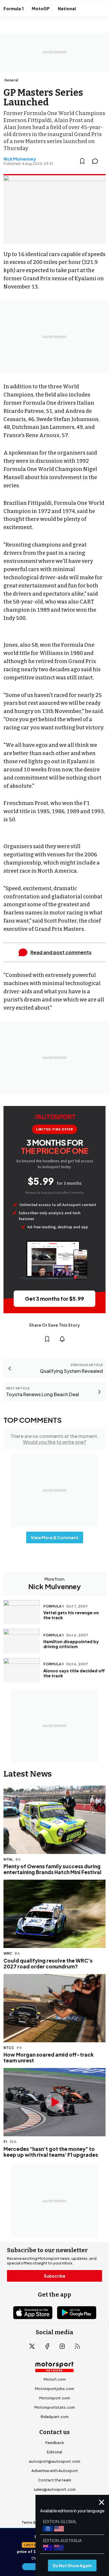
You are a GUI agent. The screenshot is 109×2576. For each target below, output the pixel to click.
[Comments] (97, 161)
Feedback (55, 2443)
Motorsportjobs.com (54, 2389)
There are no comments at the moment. (54, 1439)
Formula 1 (14, 8)
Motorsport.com (55, 2398)
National (67, 8)
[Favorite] (82, 161)
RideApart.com (55, 2417)
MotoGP (41, 8)
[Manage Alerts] (62, 1339)
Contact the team (55, 2480)
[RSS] (77, 2346)
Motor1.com (55, 2379)
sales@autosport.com (55, 2489)
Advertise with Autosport (55, 2471)
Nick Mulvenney (20, 159)
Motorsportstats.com (55, 2407)
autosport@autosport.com (54, 2461)
